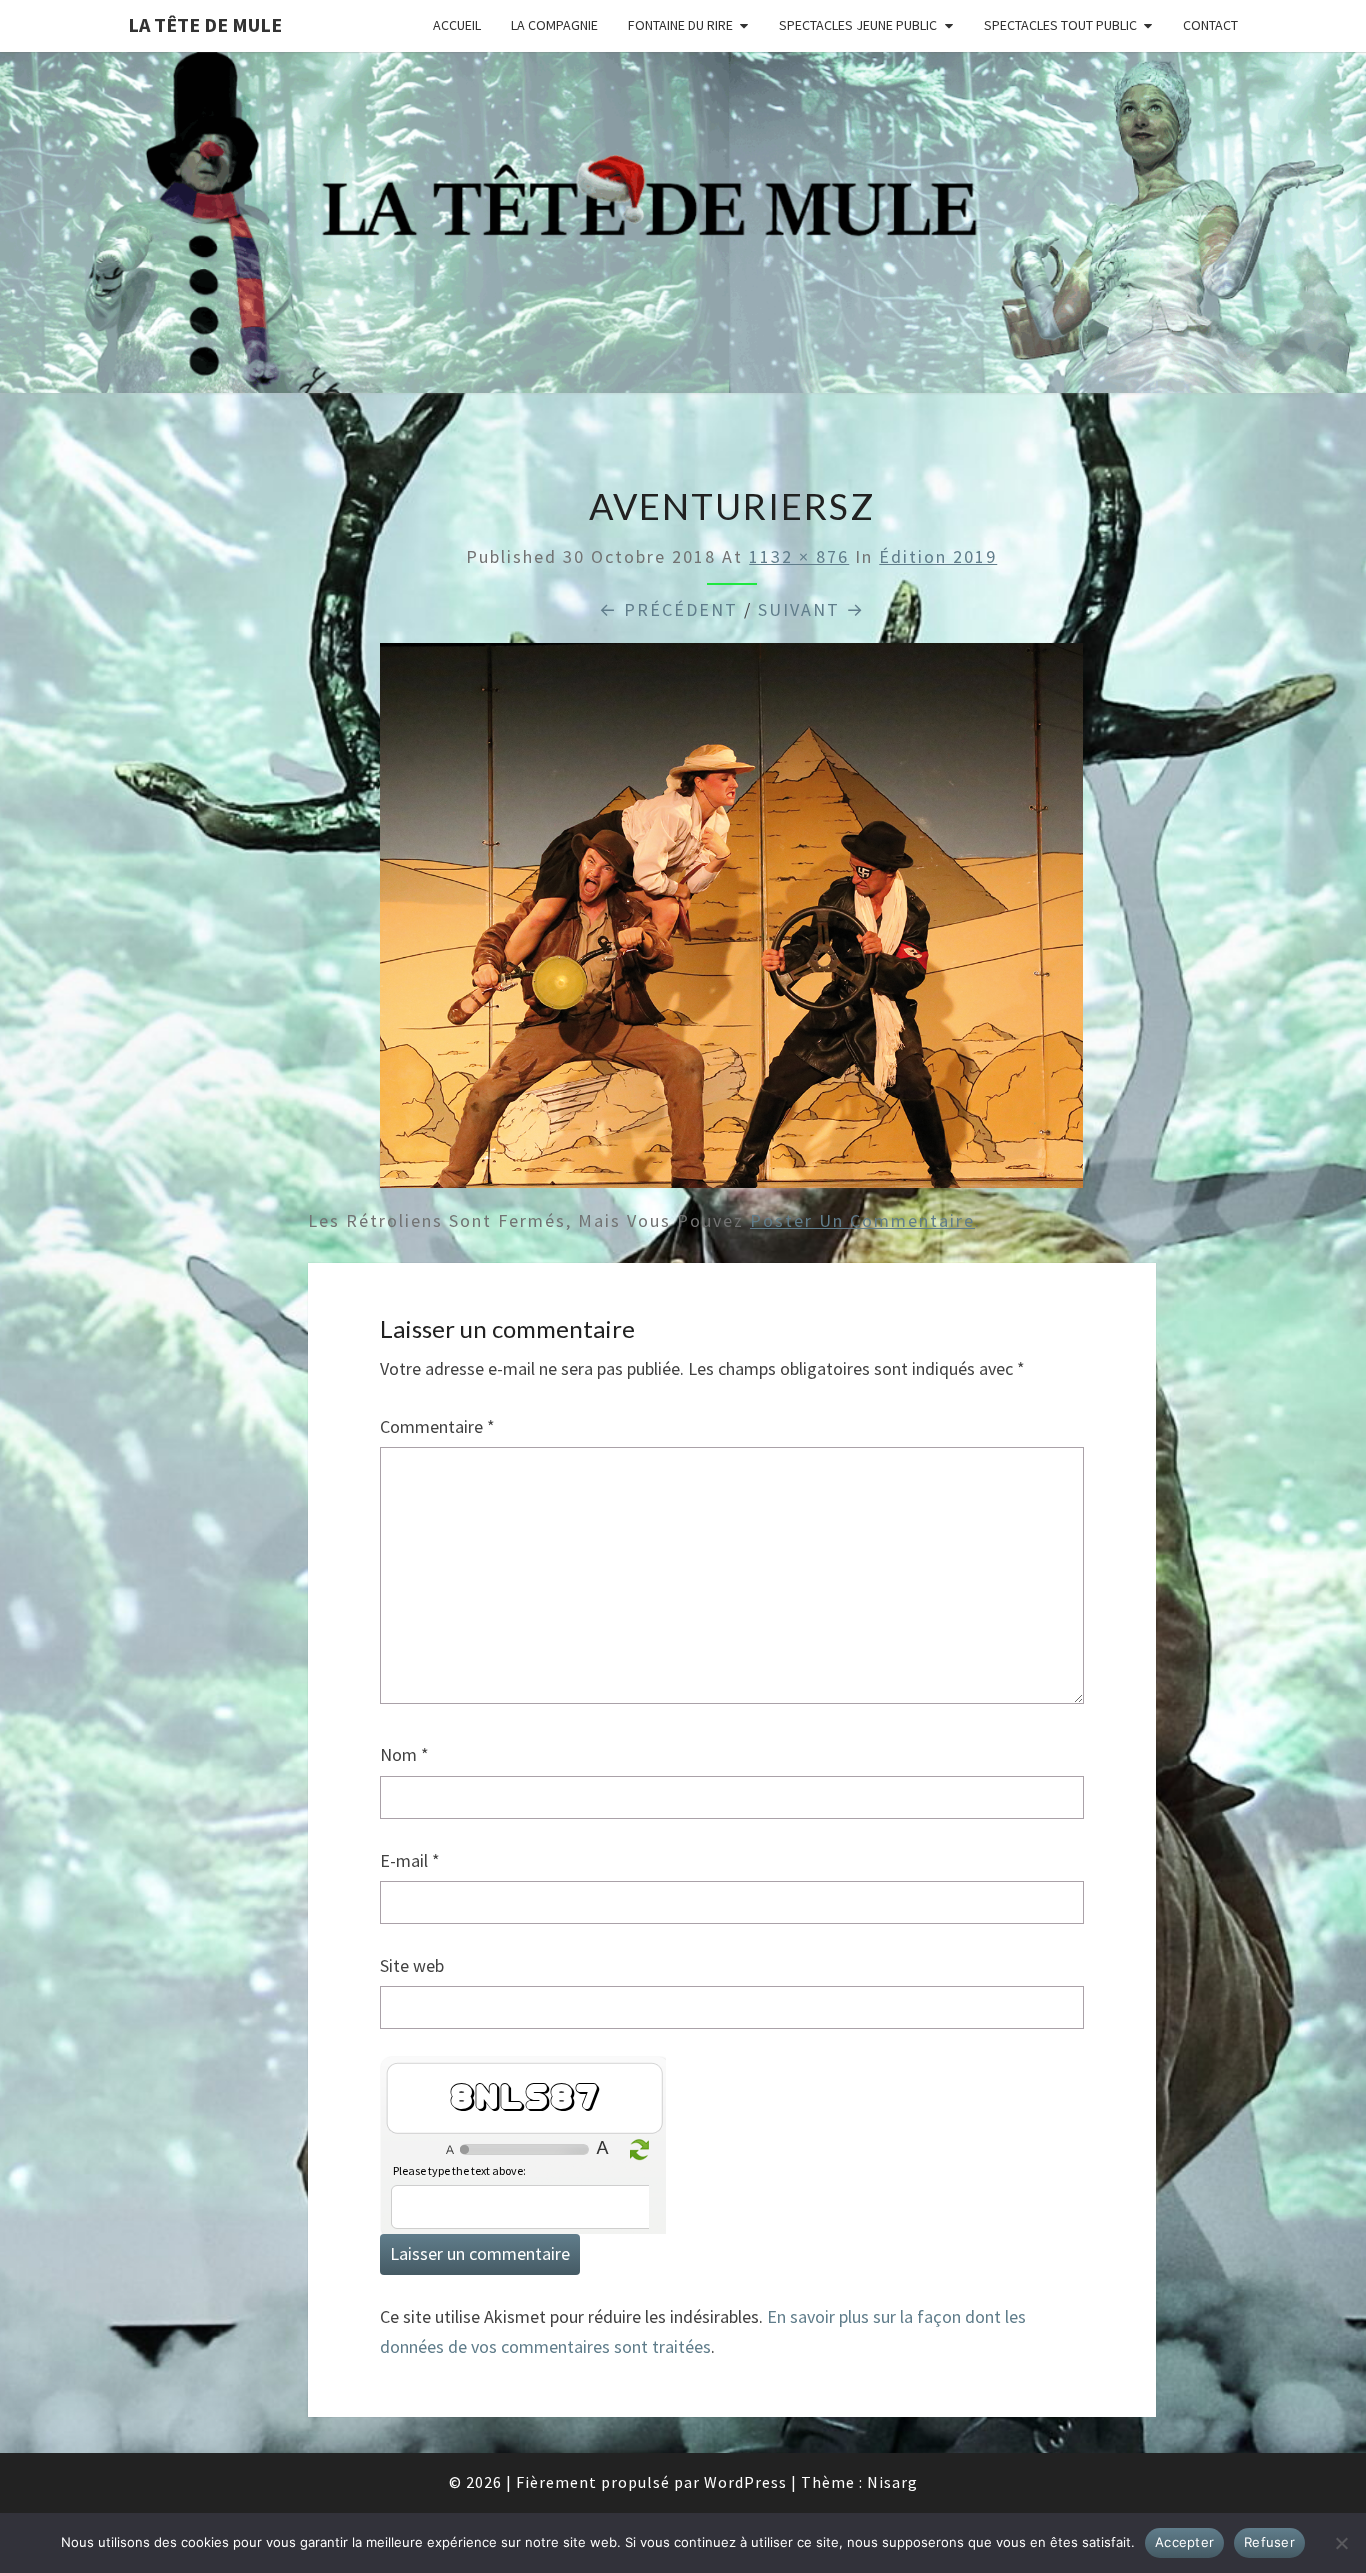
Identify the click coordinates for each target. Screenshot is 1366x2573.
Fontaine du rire (680, 25)
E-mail (410, 1860)
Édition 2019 (938, 556)
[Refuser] (1341, 2543)
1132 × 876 (799, 556)
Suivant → (811, 609)
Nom (404, 1754)
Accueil (457, 25)
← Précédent (668, 609)
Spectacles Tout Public (1060, 25)
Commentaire (437, 1426)
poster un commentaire (862, 1220)
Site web (412, 1965)
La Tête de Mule (205, 24)
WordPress (745, 2482)
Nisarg (892, 2482)
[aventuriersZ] (731, 922)
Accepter (1184, 2542)
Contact (1210, 25)
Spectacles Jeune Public (858, 25)
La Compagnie (554, 25)
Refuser (1269, 2542)
